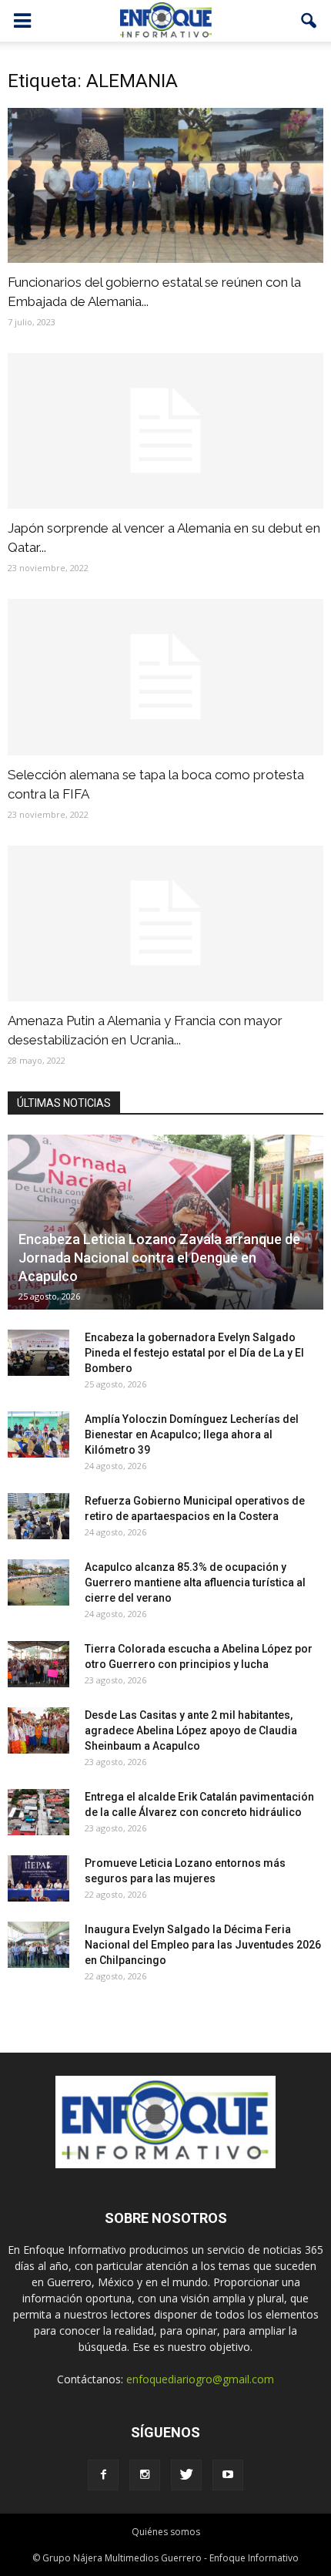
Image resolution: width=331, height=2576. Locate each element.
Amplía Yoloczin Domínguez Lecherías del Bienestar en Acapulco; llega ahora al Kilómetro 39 (192, 1434)
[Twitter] (186, 2475)
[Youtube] (228, 2475)
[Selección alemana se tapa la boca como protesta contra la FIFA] (165, 677)
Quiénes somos (166, 2532)
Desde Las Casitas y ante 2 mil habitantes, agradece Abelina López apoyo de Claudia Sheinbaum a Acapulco (191, 1730)
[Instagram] (145, 2475)
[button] (309, 21)
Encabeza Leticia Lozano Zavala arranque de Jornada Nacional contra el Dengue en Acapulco (159, 1258)
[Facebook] (103, 2475)
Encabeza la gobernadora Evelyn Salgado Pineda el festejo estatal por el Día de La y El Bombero (194, 1353)
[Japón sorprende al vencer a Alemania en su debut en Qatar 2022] (165, 431)
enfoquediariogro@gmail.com (200, 2379)
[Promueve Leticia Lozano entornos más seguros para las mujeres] (38, 1878)
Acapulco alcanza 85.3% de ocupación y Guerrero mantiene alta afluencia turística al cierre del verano (195, 1582)
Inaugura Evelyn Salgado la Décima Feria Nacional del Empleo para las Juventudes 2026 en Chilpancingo (203, 1945)
